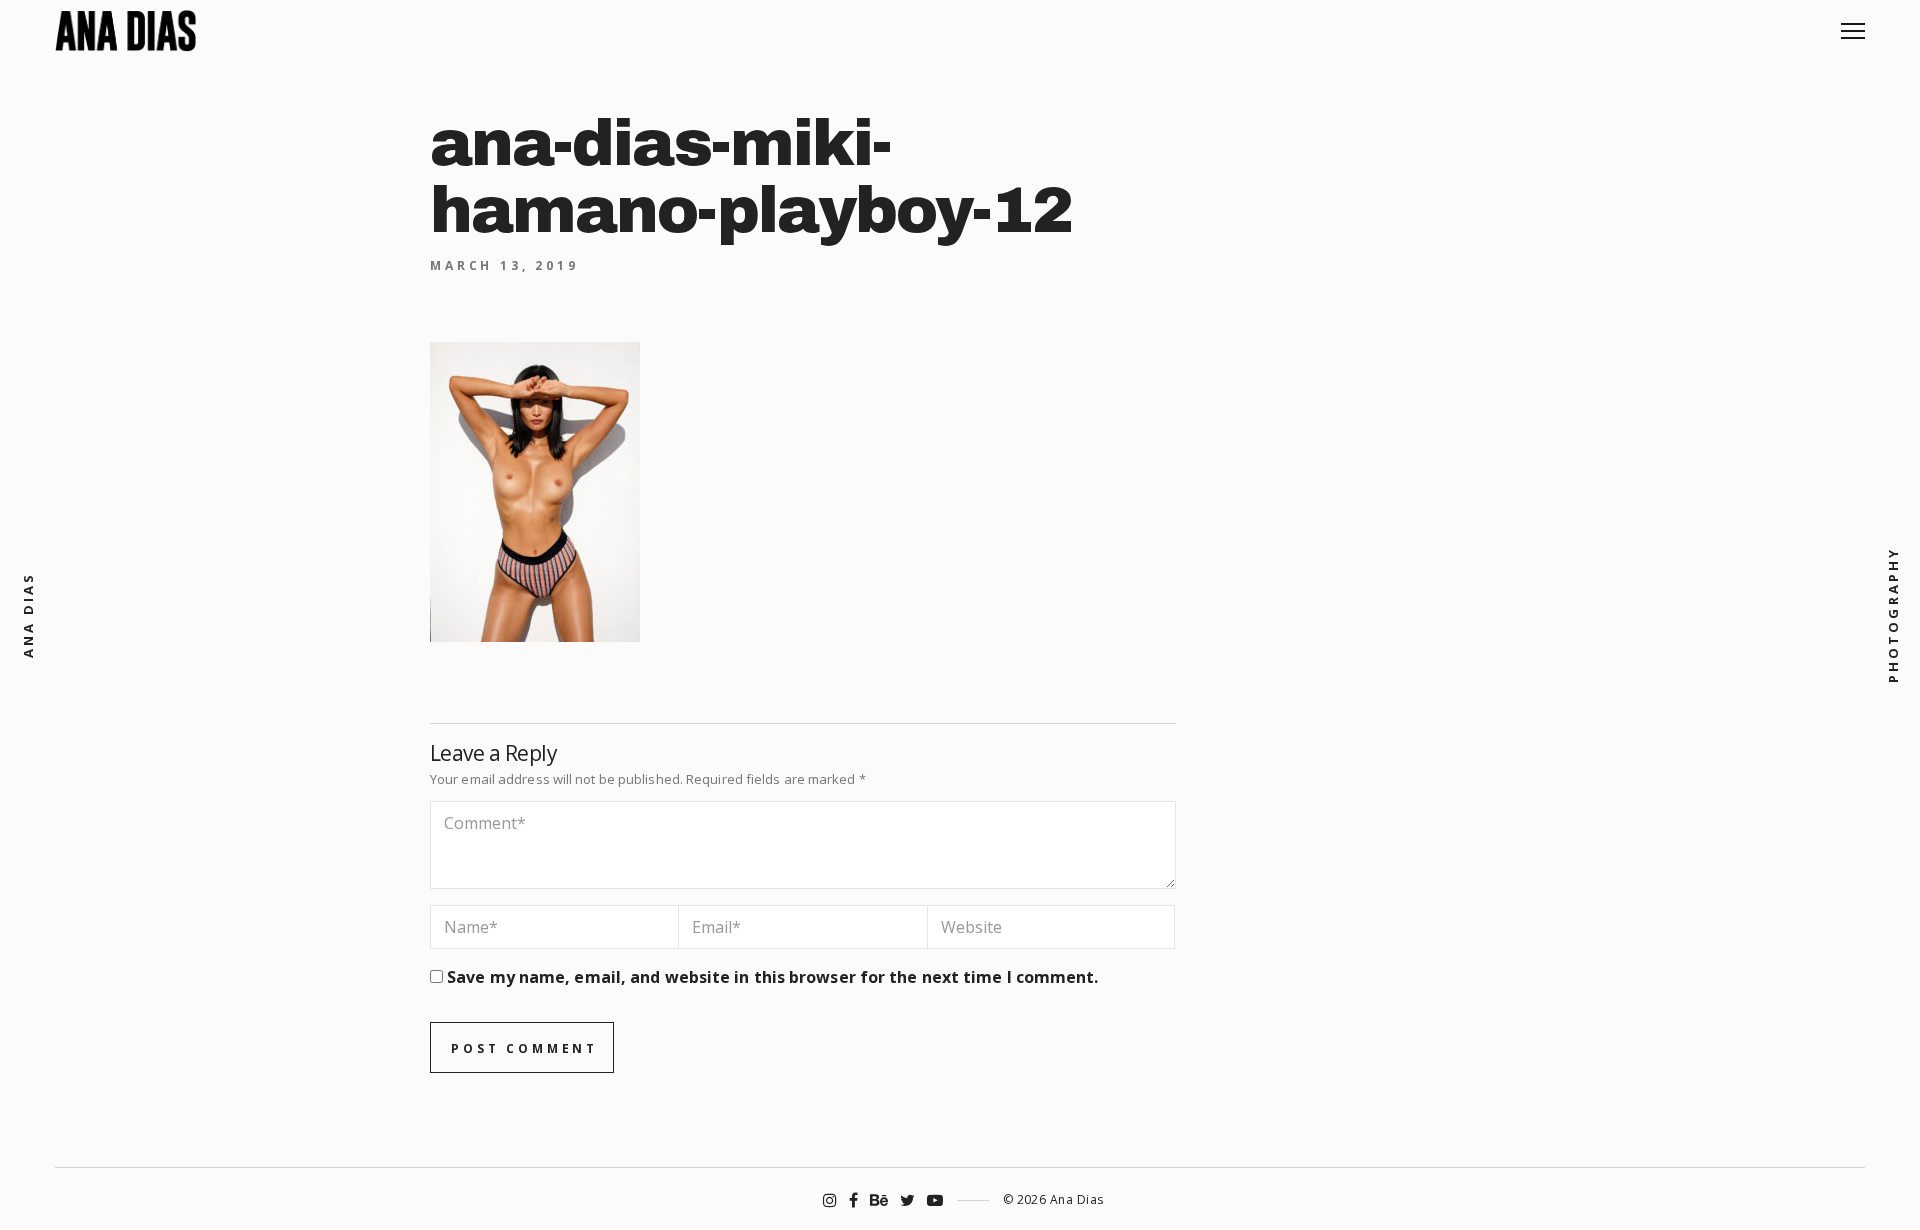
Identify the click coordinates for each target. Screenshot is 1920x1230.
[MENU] (1853, 23)
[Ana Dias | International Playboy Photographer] (125, 31)
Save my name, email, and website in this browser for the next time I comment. (772, 977)
